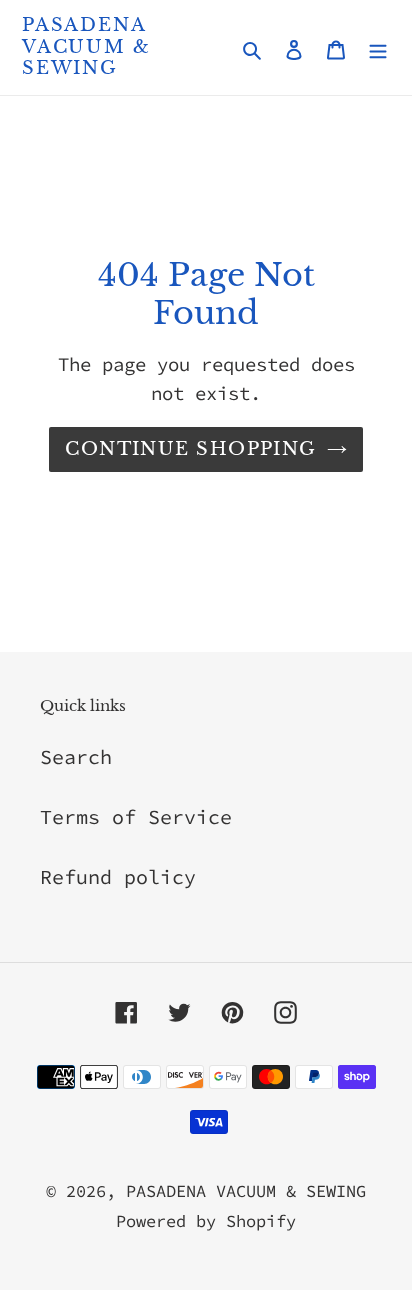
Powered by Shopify (206, 1221)
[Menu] (378, 47)
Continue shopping (190, 449)
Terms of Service (136, 816)
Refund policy (118, 876)
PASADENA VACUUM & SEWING (86, 47)
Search (76, 756)
